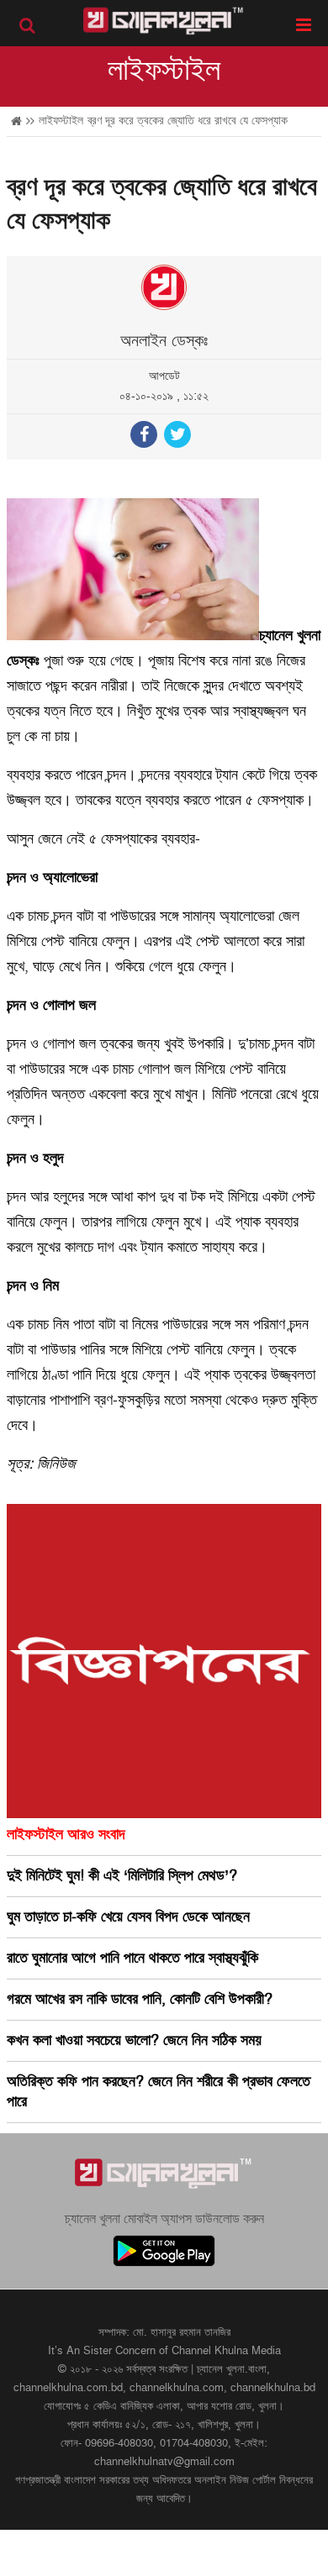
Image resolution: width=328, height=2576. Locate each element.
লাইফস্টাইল (164, 71)
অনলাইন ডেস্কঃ (164, 341)
